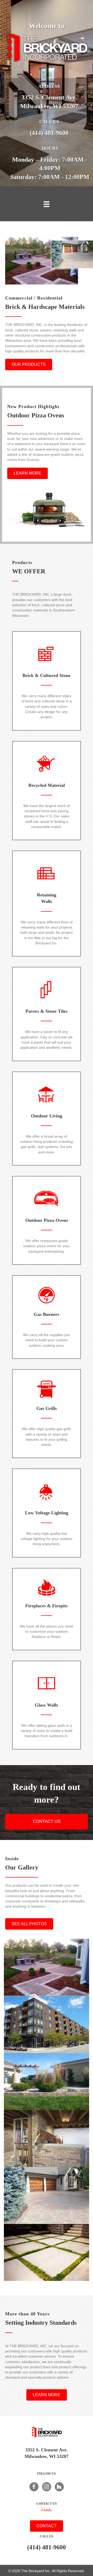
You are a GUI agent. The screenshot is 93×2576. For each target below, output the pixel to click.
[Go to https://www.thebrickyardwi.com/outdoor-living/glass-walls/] (47, 1705)
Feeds (47, 2510)
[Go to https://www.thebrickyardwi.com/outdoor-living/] (47, 1119)
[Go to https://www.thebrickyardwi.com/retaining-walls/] (47, 904)
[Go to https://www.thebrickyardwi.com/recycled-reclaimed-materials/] (47, 791)
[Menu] (47, 204)
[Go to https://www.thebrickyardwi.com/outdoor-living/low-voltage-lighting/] (47, 1513)
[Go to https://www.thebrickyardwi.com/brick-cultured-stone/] (47, 681)
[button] (29, 365)
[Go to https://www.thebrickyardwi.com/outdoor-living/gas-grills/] (47, 1414)
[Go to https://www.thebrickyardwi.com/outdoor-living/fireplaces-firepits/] (47, 1609)
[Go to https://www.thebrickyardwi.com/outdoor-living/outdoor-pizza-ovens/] (47, 1220)
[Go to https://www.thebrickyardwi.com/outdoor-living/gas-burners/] (47, 1317)
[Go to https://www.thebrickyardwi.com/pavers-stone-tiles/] (47, 1014)
